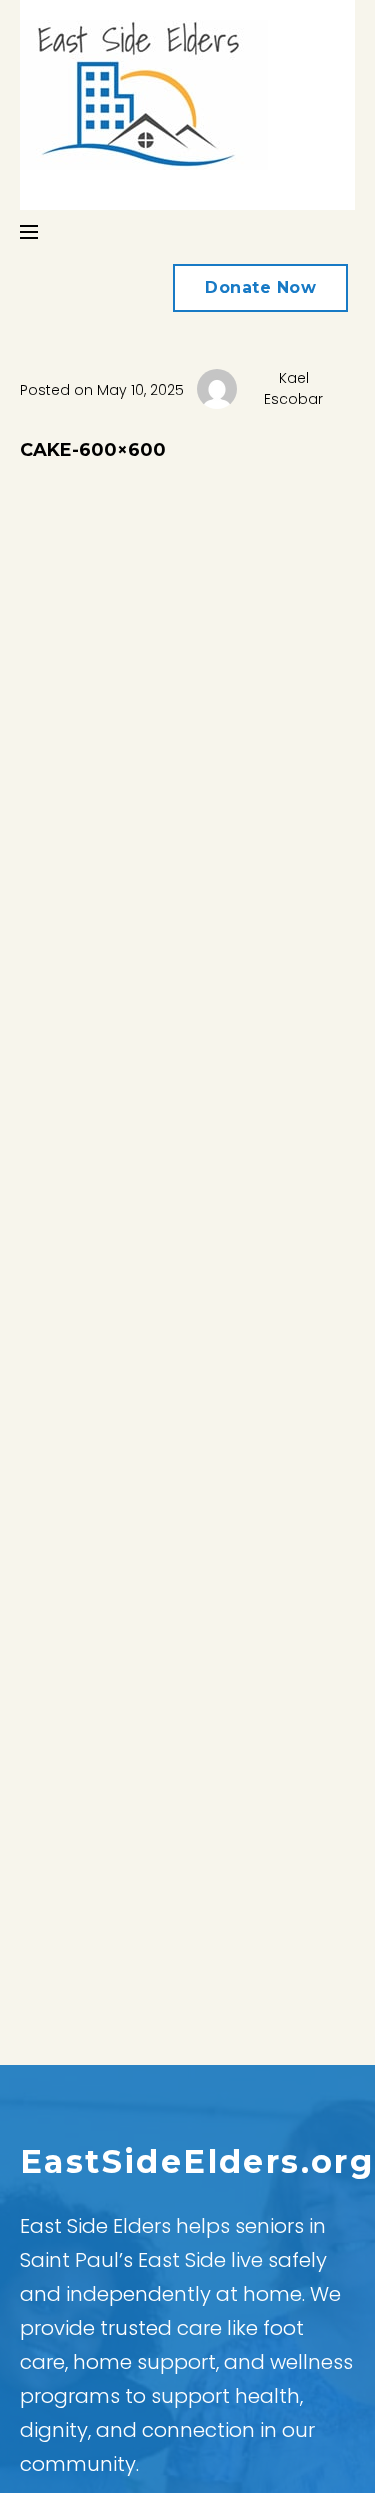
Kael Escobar (293, 388)
